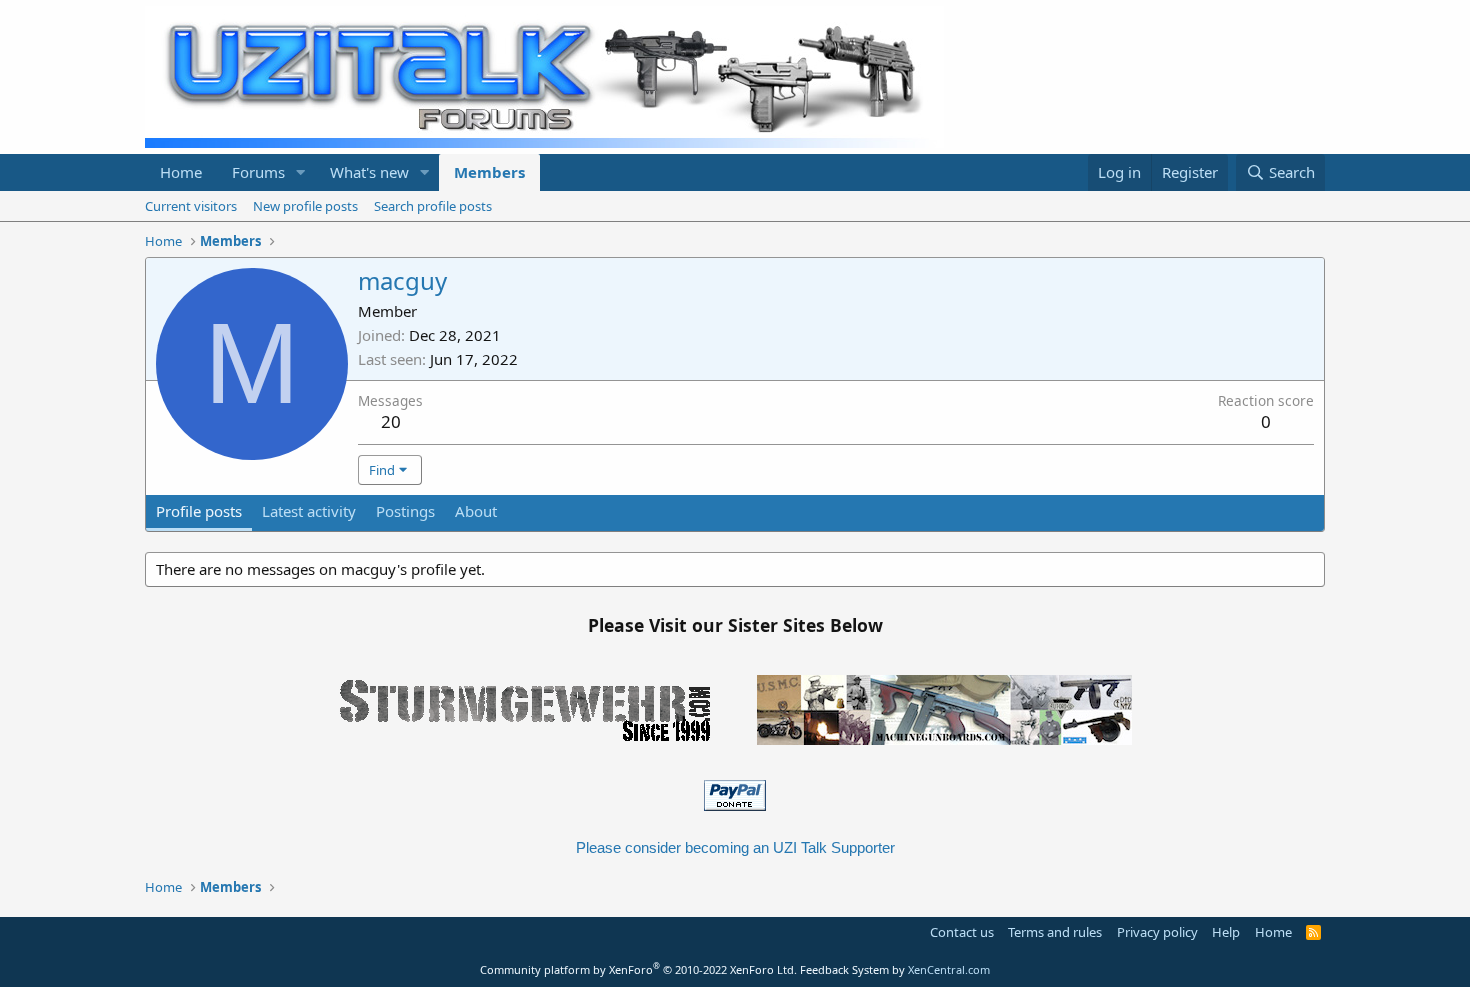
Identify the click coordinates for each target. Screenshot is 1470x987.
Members (489, 172)
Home (181, 172)
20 (391, 421)
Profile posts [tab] (199, 511)
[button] (301, 172)
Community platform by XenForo (638, 969)
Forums (258, 172)
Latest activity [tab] (309, 511)
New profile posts (305, 206)
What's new (369, 172)
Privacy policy (1157, 932)
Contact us (962, 932)
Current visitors (191, 206)
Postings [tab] (405, 511)
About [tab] (476, 511)
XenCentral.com (949, 969)
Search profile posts (433, 206)
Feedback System (844, 969)
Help (1226, 932)
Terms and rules (1055, 932)
